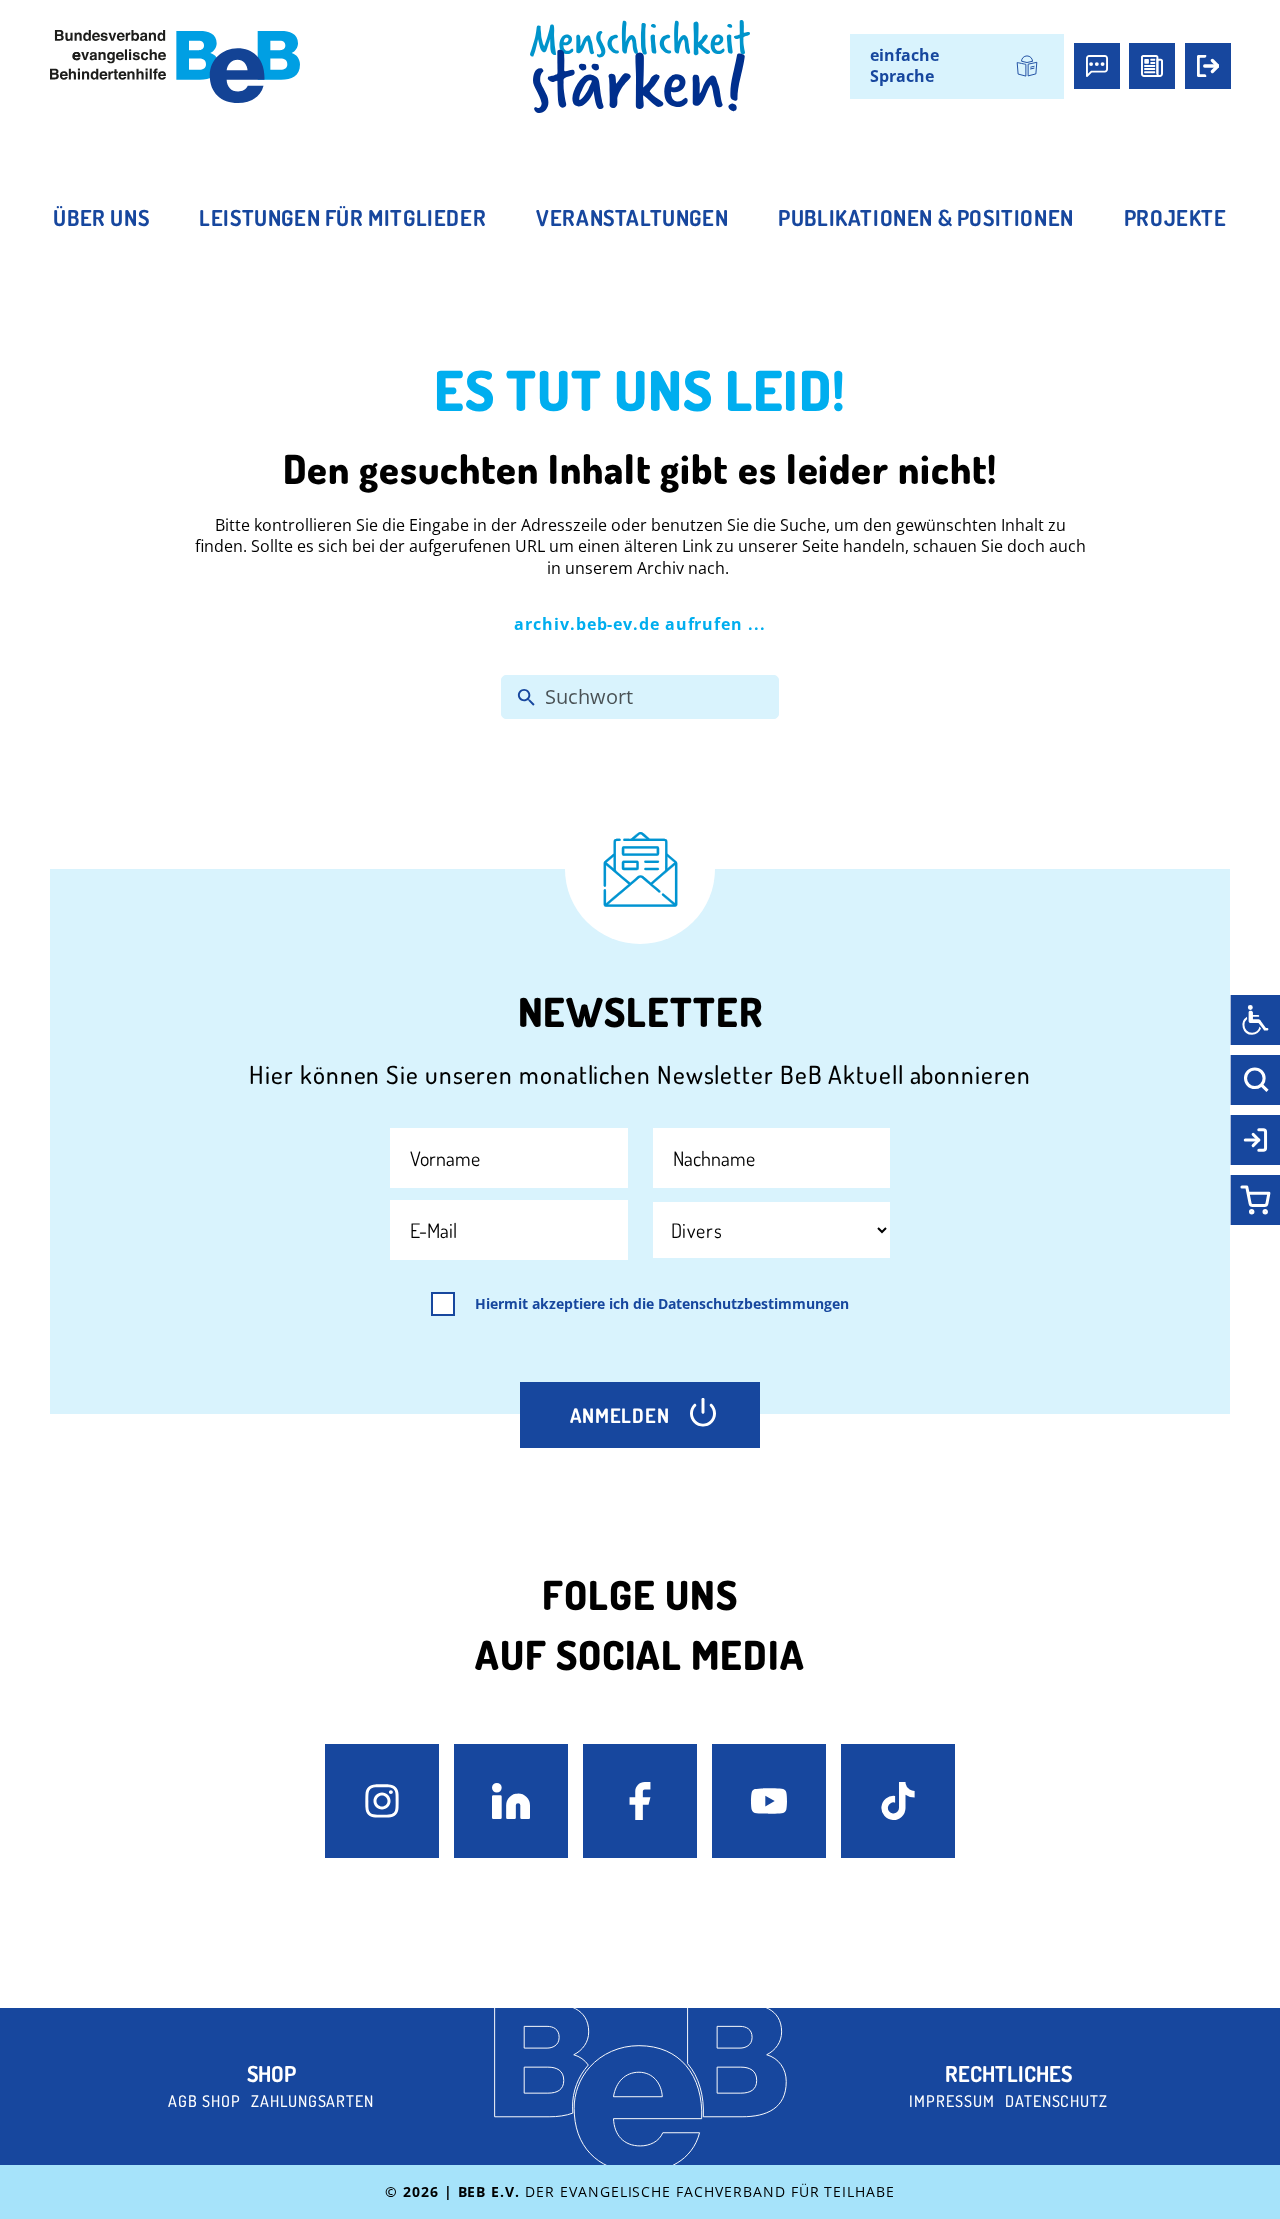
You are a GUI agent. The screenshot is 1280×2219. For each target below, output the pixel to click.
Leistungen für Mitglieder (342, 217)
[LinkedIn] (511, 1801)
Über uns (101, 217)
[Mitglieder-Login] (1208, 66)
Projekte (1175, 217)
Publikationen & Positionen (926, 217)
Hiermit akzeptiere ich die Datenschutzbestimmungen (662, 1304)
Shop (271, 2073)
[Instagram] (382, 1801)
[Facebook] (640, 1801)
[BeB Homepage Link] (640, 67)
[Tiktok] (898, 1801)
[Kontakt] (1097, 66)
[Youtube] (769, 1801)
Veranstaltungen (632, 217)
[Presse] (1152, 66)
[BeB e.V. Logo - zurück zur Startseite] (175, 66)
